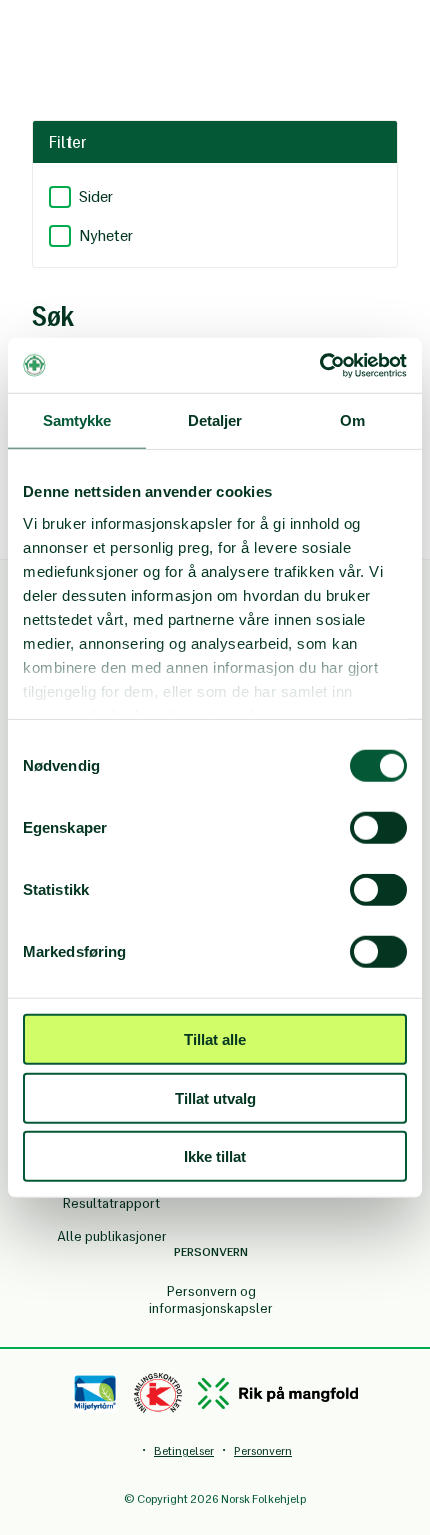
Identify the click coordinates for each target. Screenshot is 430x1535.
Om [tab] (352, 420)
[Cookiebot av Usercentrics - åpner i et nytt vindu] (319, 365)
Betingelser (184, 1451)
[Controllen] (158, 1393)
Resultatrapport (111, 1203)
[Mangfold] (278, 1393)
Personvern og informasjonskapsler (211, 1300)
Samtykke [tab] (77, 420)
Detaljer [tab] (215, 420)
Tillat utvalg (215, 1097)
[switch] (378, 828)
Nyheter (106, 235)
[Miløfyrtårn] (95, 1393)
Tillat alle (215, 1039)
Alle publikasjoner (112, 1236)
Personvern (263, 1451)
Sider (96, 196)
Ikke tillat (215, 1156)
